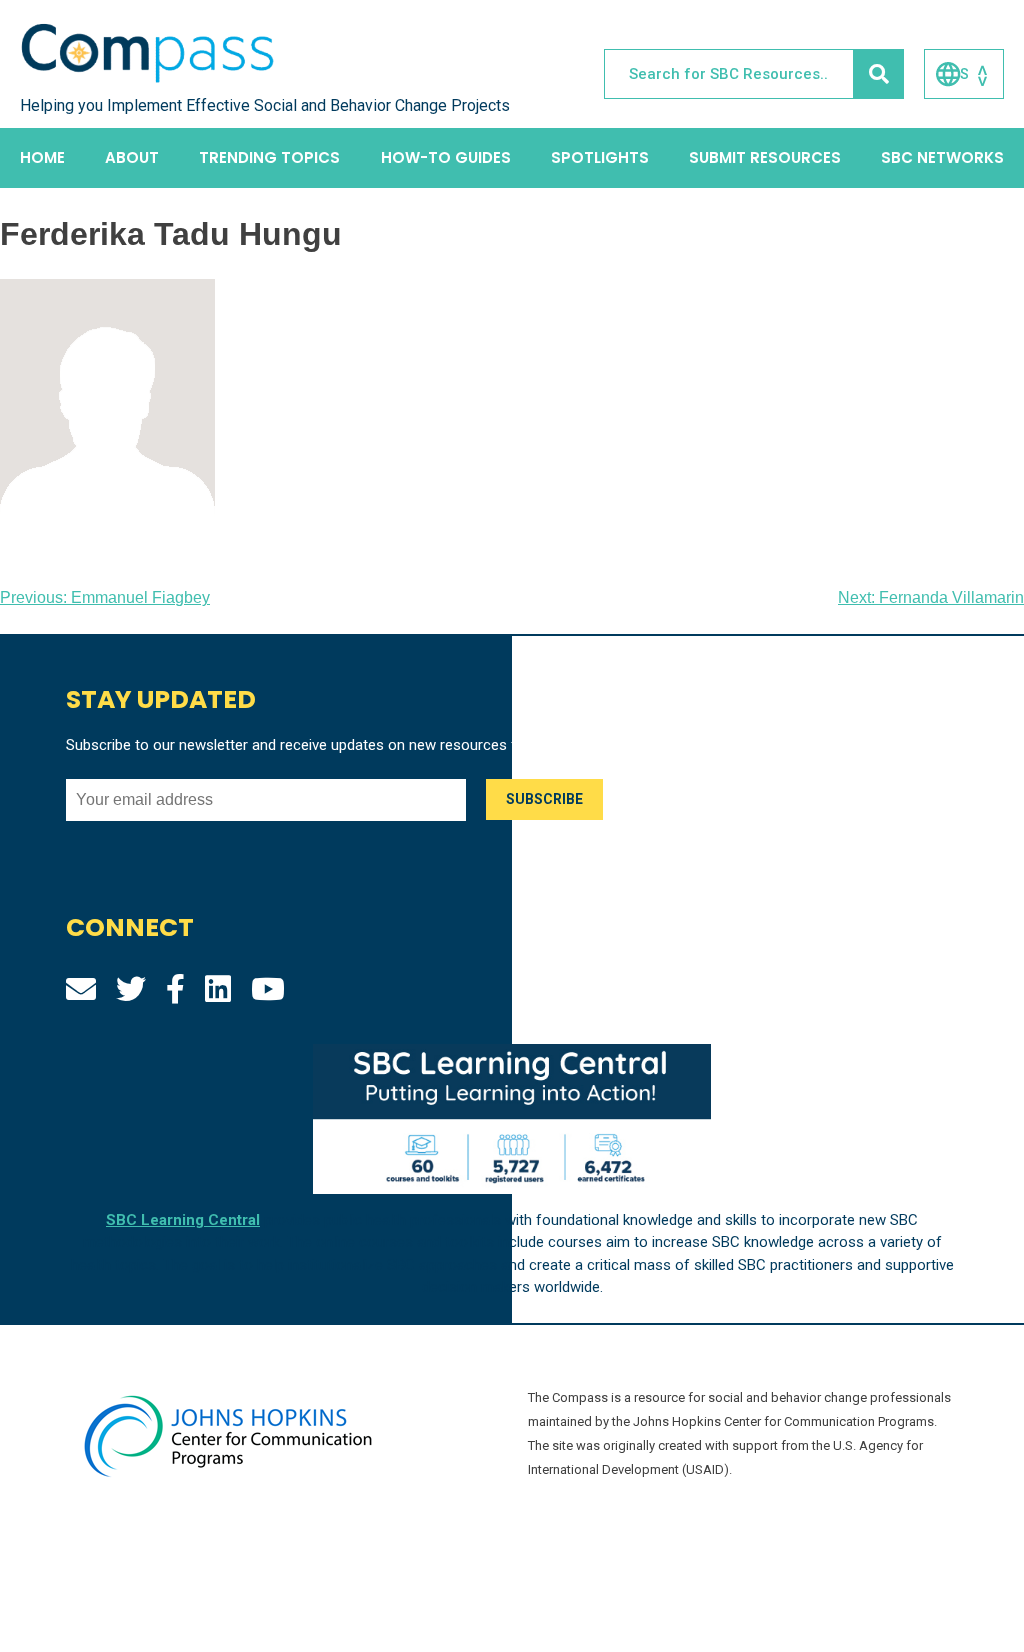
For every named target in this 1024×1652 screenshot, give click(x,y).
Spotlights (600, 157)
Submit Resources (765, 157)
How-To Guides (446, 157)
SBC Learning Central (183, 1220)
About (132, 157)
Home (42, 157)
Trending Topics (269, 157)
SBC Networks (942, 157)
